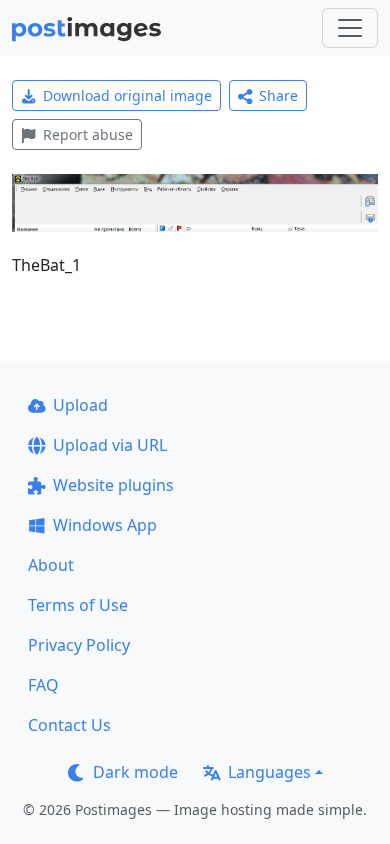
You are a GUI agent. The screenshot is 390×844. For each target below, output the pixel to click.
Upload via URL (110, 445)
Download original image (127, 95)
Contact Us (69, 725)
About (51, 565)
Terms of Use (78, 605)
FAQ (43, 685)
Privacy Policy (79, 645)
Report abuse (88, 134)
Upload (80, 405)
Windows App (105, 525)
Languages (269, 772)
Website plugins (113, 485)
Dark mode (135, 772)
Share (278, 95)
